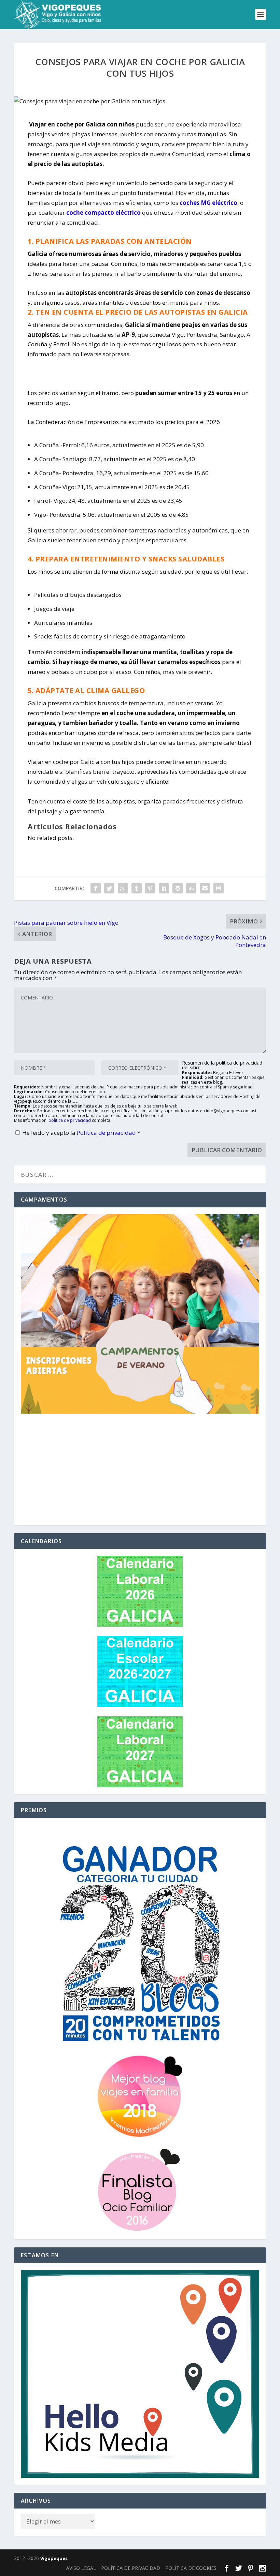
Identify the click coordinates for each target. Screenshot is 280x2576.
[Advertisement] (140, 1471)
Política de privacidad (107, 1133)
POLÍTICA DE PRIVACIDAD (131, 2568)
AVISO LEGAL (81, 2568)
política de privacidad (70, 1120)
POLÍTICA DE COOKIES (191, 2568)
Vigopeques (54, 2558)
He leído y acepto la (81, 1133)
